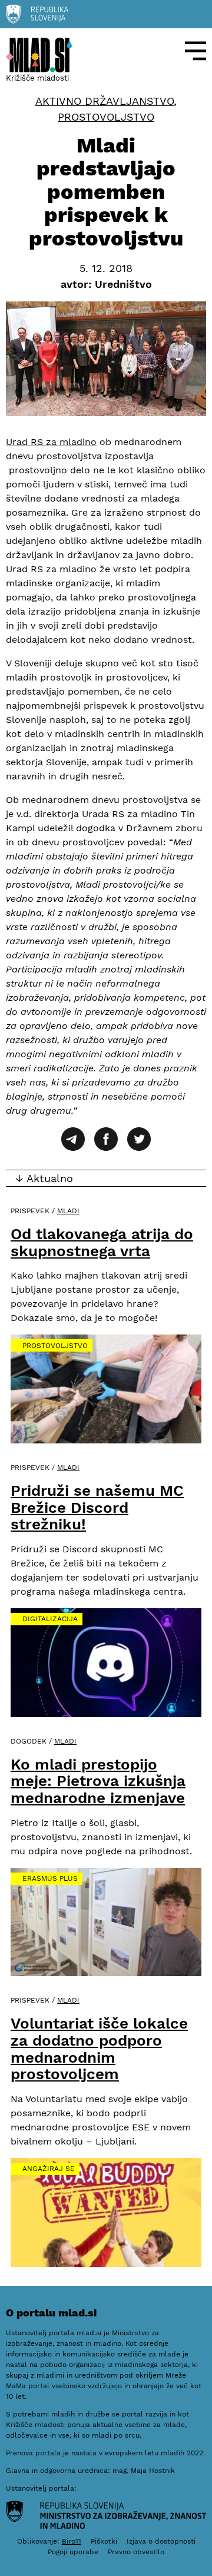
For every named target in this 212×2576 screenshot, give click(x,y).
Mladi (68, 1211)
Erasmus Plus (50, 1878)
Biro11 (72, 2541)
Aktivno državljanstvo (105, 101)
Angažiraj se (49, 2169)
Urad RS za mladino (51, 442)
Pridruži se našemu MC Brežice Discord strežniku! (97, 1507)
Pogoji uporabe (73, 2552)
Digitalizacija (50, 1619)
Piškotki (104, 2541)
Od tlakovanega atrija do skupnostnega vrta (102, 1242)
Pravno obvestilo (136, 2552)
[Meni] (196, 51)
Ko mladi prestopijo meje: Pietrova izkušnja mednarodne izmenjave (98, 1781)
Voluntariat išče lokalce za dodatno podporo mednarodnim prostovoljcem (99, 2049)
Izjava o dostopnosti (161, 2541)
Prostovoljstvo (106, 117)
